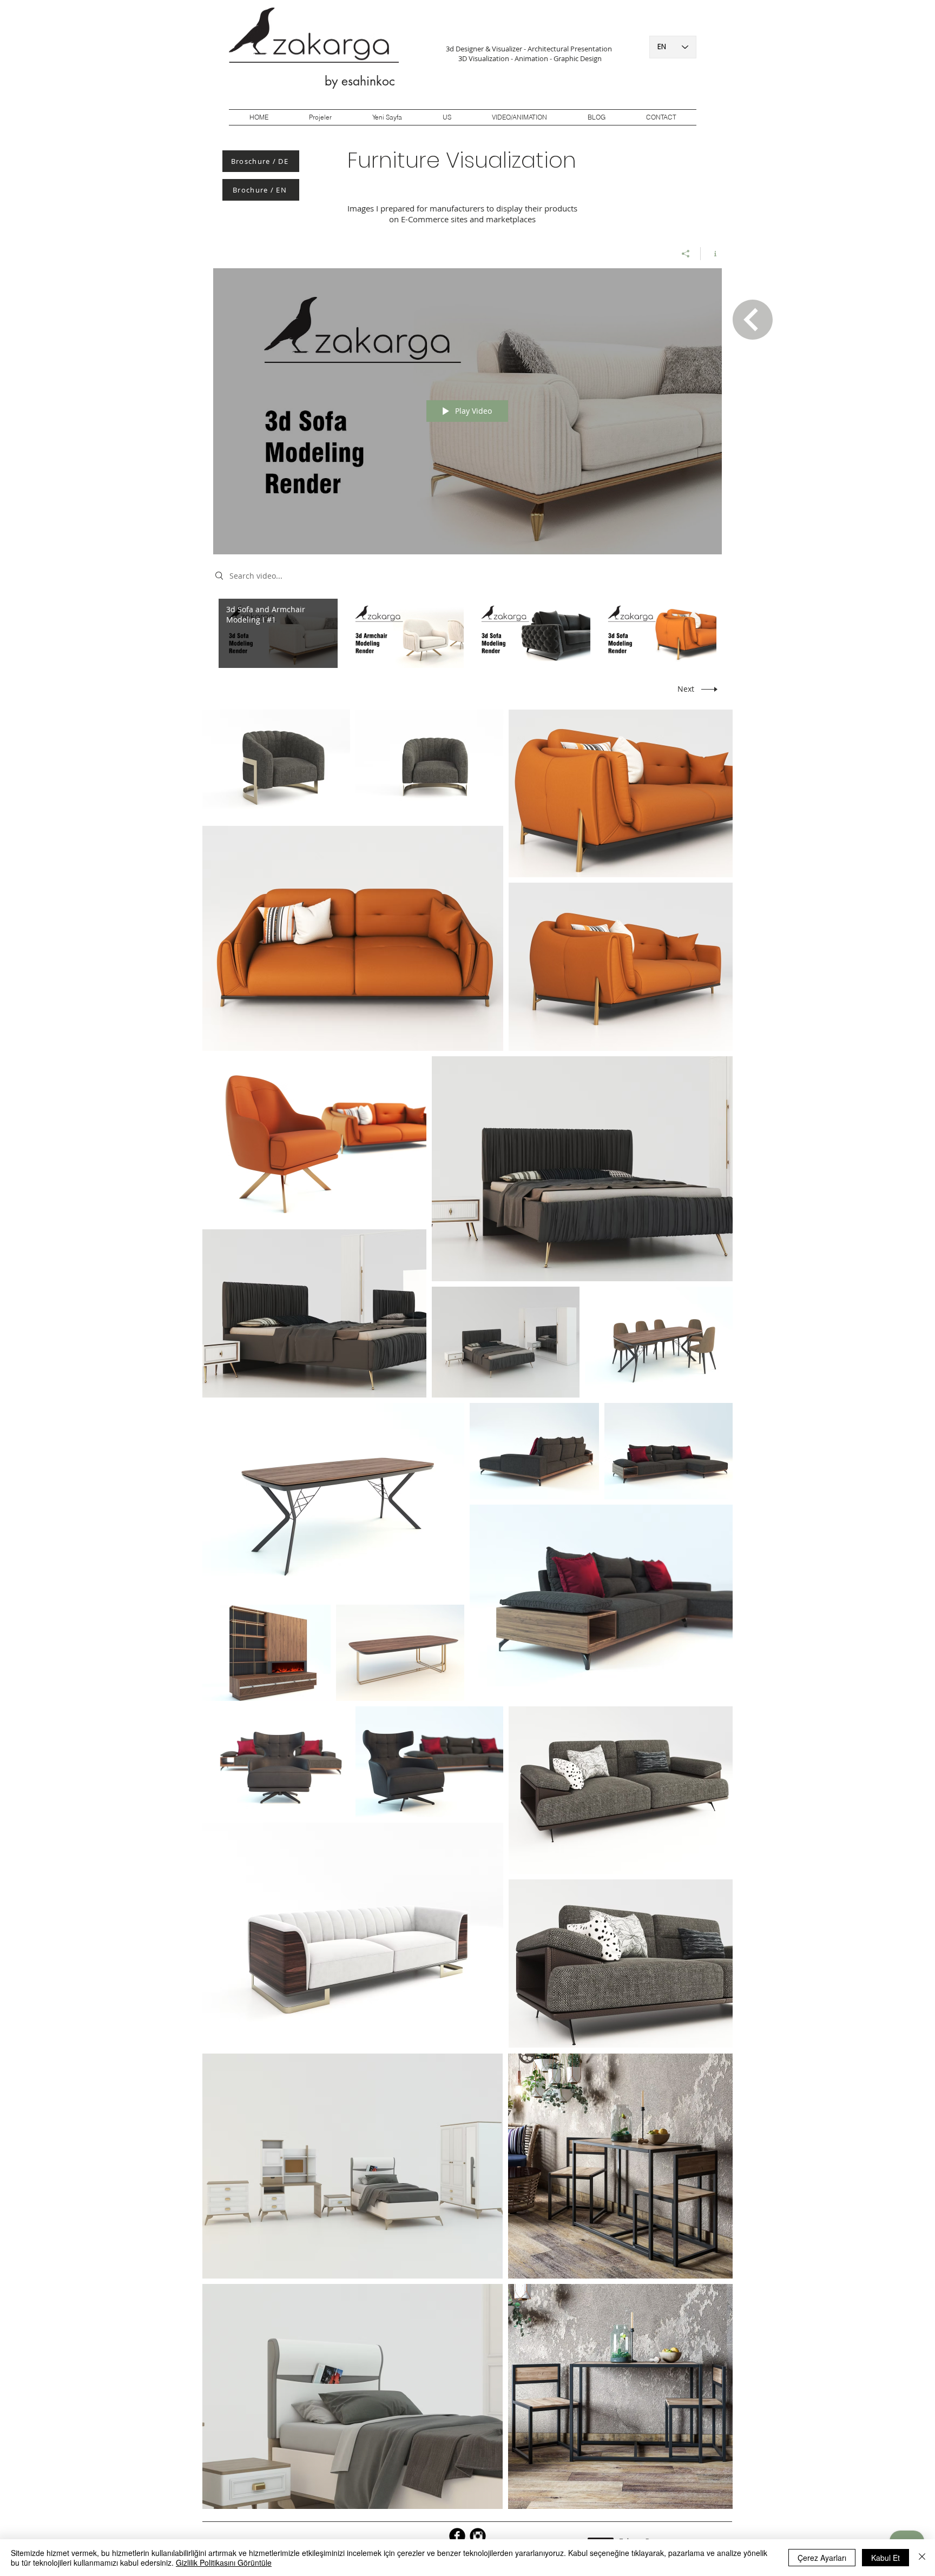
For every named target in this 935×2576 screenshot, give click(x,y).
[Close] (922, 2558)
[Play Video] (278, 633)
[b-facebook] (457, 2536)
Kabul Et (885, 2558)
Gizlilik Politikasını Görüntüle (224, 2562)
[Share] (686, 254)
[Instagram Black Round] (478, 2536)
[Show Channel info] (711, 254)
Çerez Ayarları (822, 2558)
